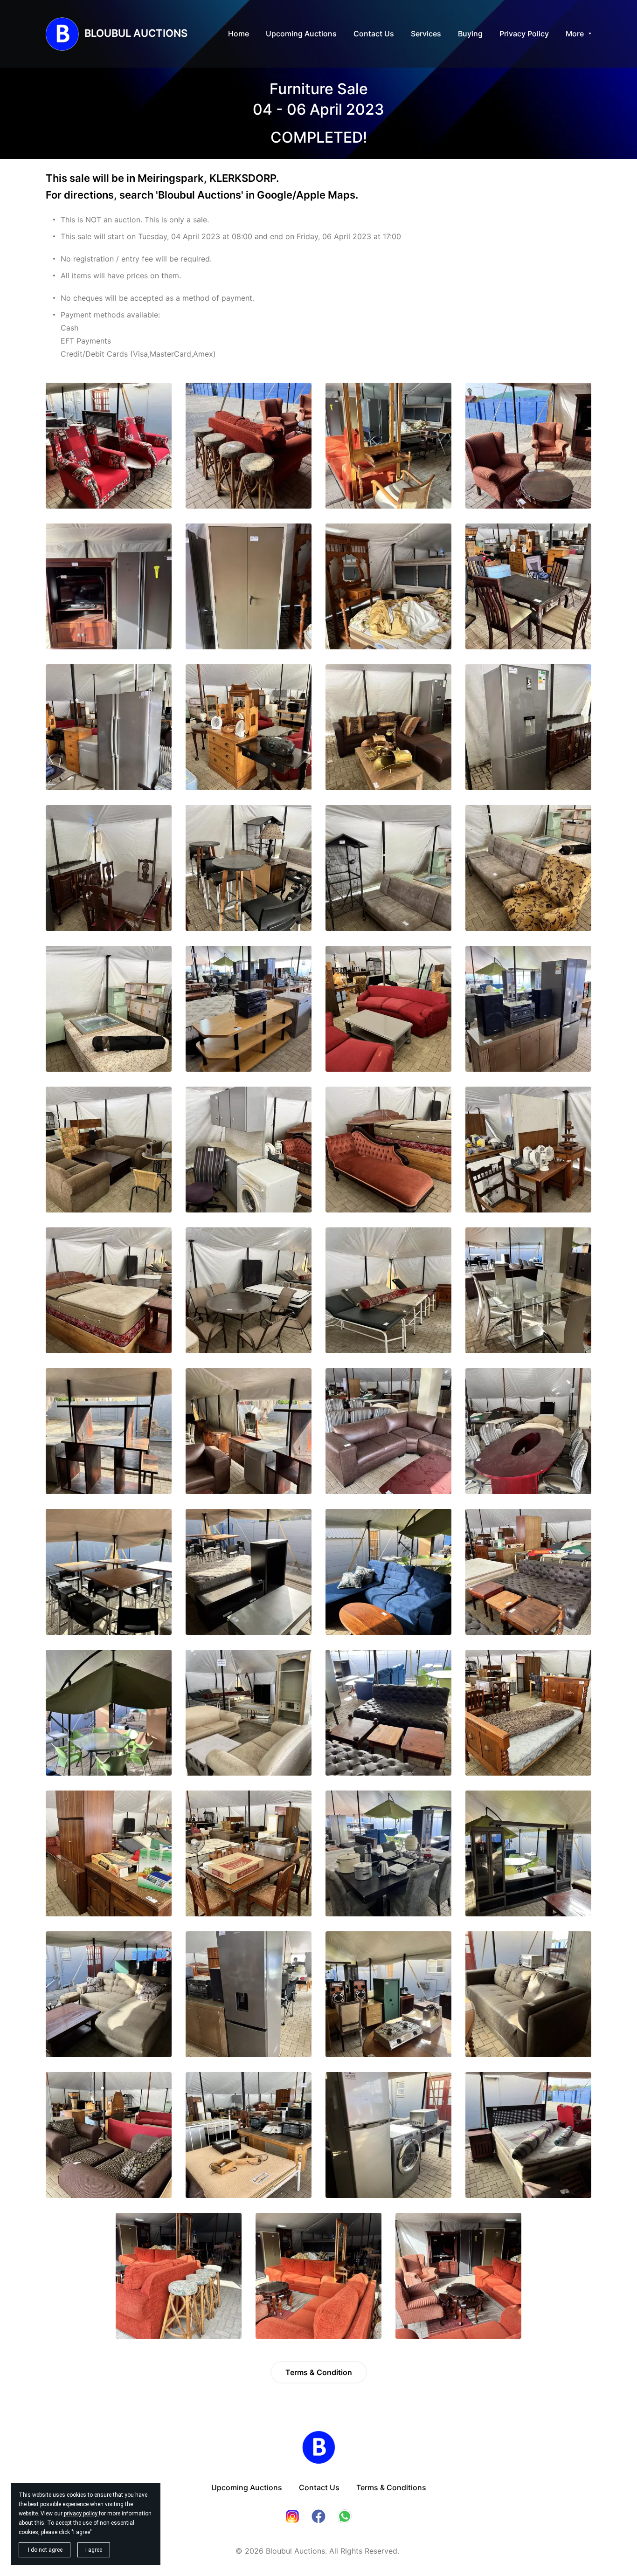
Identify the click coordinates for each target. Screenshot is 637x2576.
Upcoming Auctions (247, 2487)
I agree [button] (94, 2550)
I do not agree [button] (45, 2550)
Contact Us (319, 2487)
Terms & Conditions (391, 2487)
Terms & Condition (319, 2372)
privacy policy (81, 2514)
